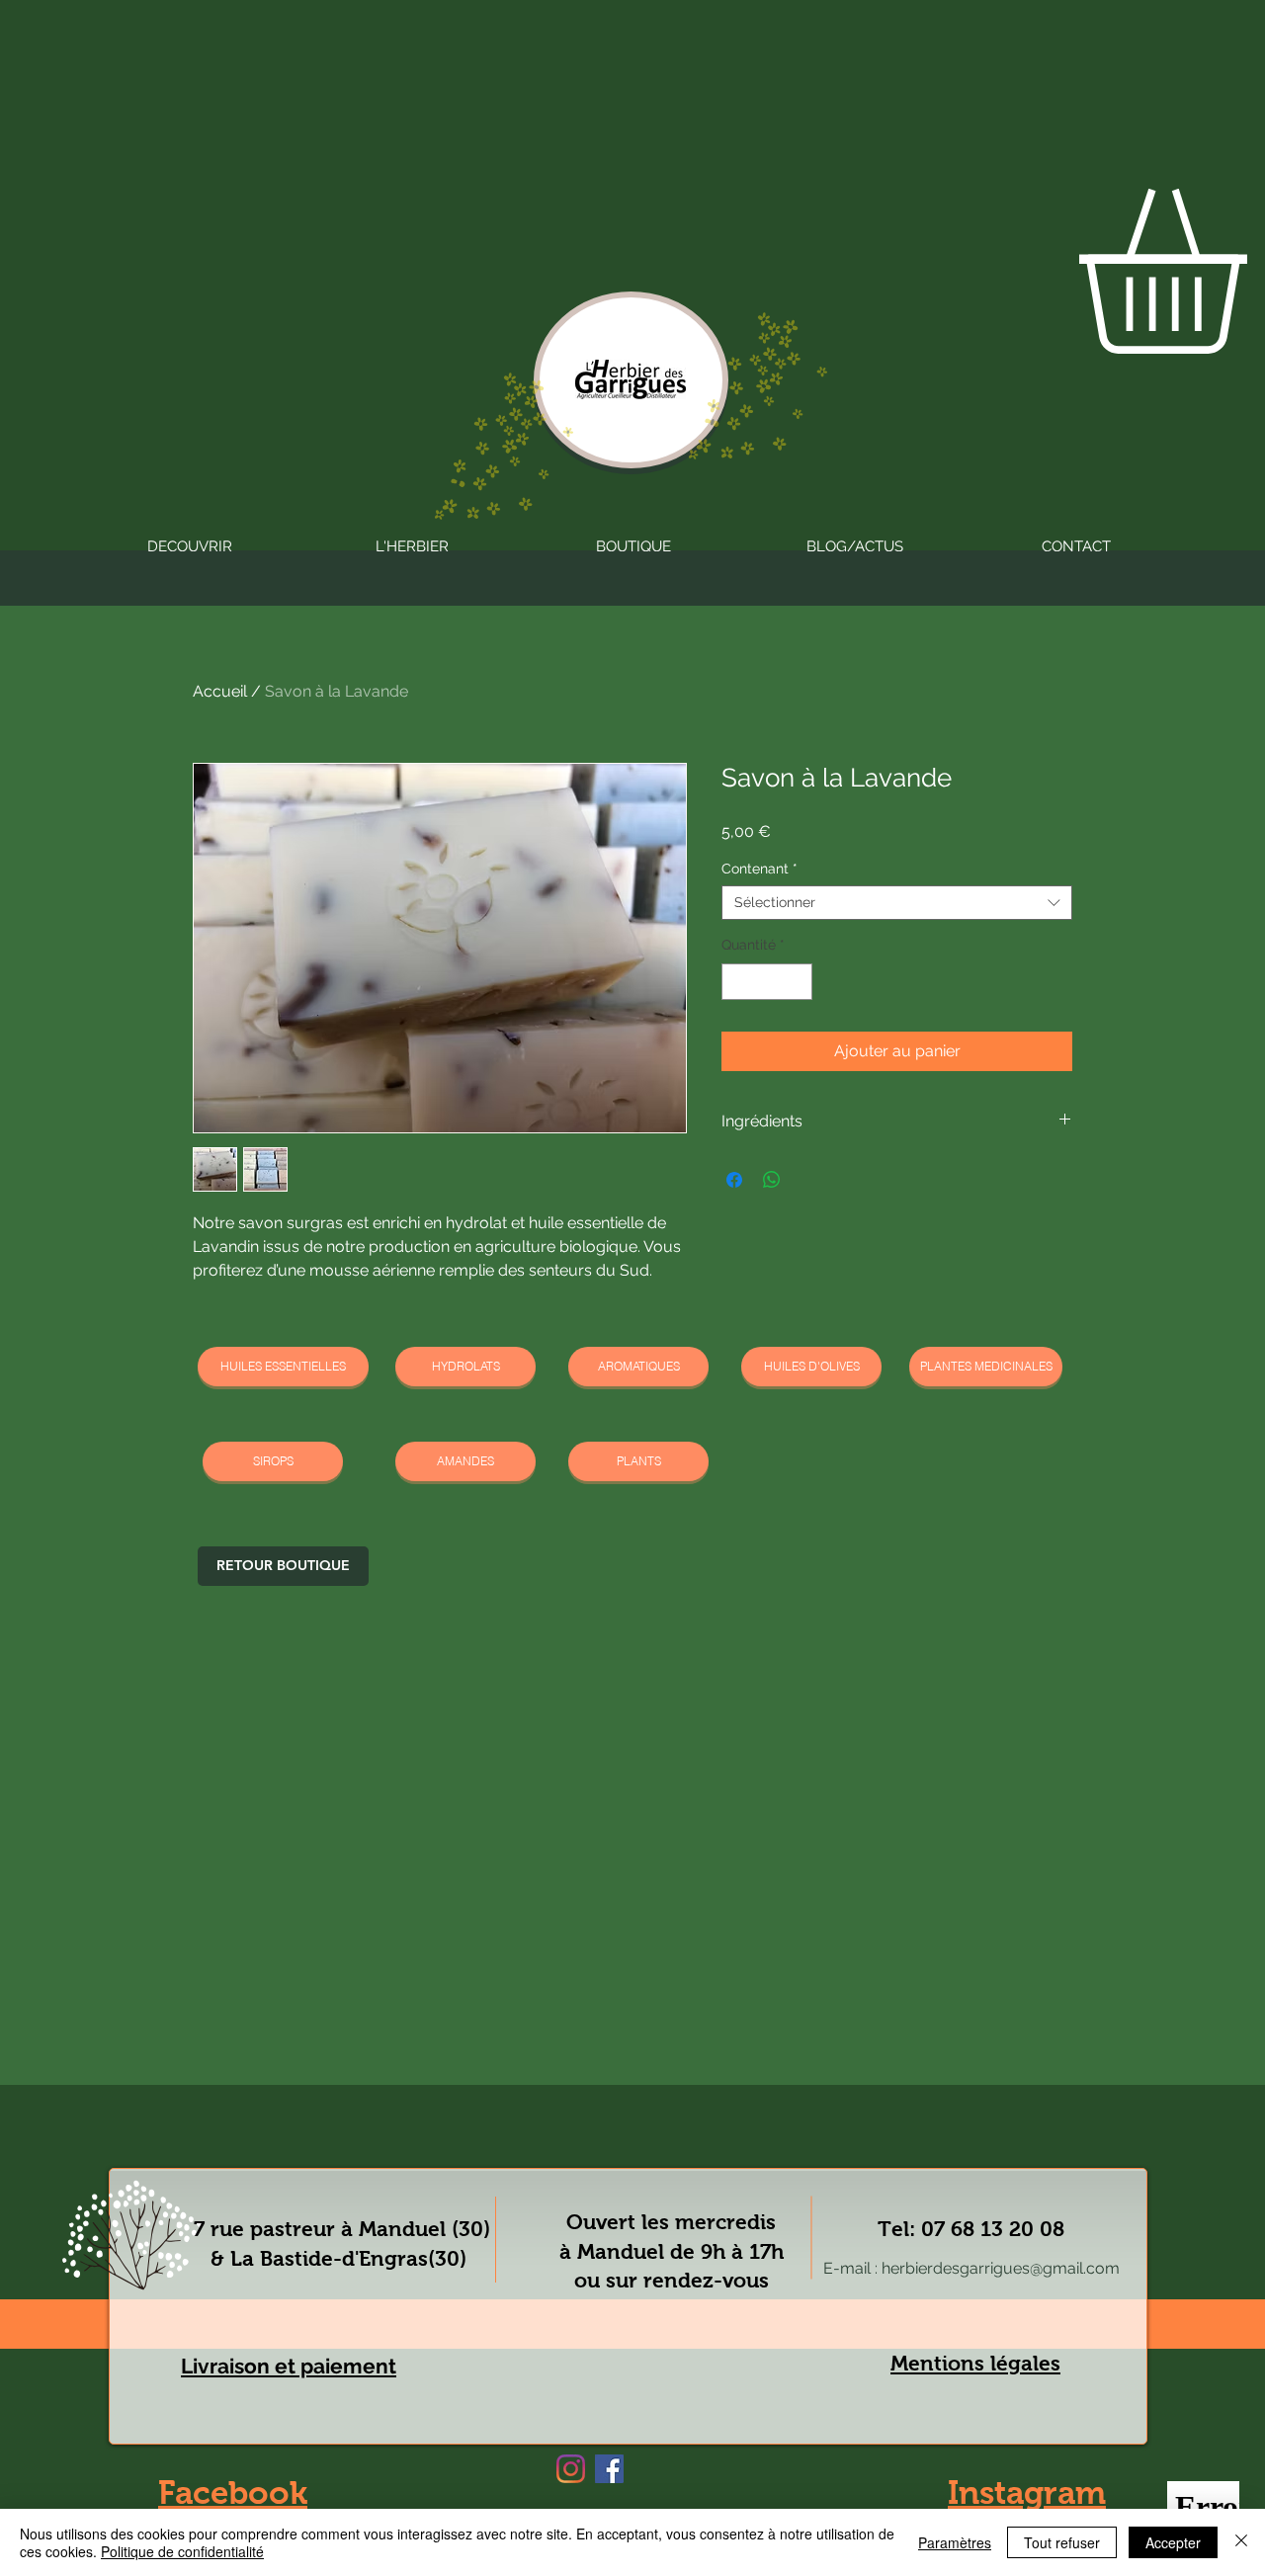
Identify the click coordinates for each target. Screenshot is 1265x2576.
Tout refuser (1062, 2542)
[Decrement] (737, 982)
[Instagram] (571, 2469)
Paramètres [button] (955, 2542)
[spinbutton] (767, 982)
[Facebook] (609, 2469)
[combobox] (897, 903)
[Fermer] (1241, 2542)
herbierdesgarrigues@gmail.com (1001, 2268)
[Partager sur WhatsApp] (772, 1180)
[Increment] (797, 982)
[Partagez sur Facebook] (734, 1180)
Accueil (220, 691)
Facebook (233, 2493)
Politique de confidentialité (182, 2551)
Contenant (759, 869)
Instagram (1027, 2493)
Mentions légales (975, 2363)
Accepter (1173, 2542)
